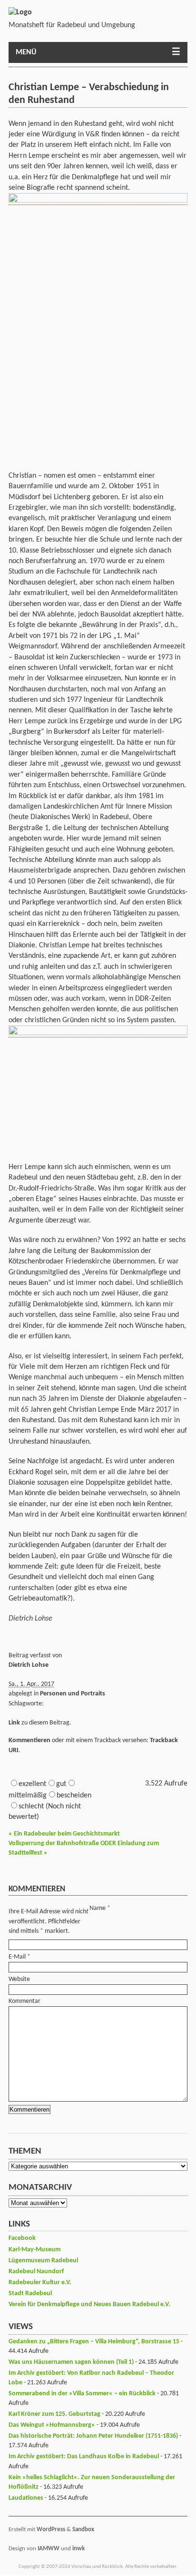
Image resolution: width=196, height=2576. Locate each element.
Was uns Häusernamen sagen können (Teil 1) (71, 2362)
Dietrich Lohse (29, 1665)
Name (98, 1908)
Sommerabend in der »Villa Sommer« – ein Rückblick (82, 2394)
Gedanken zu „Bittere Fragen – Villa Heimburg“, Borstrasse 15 (94, 2342)
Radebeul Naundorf (36, 2272)
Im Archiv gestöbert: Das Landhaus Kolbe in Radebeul (84, 2457)
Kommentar (24, 2001)
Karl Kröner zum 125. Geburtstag (54, 2414)
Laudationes (26, 2498)
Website (19, 1979)
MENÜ (26, 52)
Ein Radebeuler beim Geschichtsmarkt (64, 1834)
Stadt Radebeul (30, 2294)
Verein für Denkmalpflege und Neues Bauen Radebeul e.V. (89, 2304)
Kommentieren (29, 1740)
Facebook (22, 2238)
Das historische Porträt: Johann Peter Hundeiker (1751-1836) (93, 2436)
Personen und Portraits (73, 1694)
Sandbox (83, 2530)
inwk (78, 2549)
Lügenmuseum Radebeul (43, 2261)
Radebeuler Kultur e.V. (40, 2283)
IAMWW (49, 2549)
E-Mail (17, 1957)
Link (14, 1723)
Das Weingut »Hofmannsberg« (52, 2425)
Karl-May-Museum (34, 2250)
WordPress (51, 2530)
